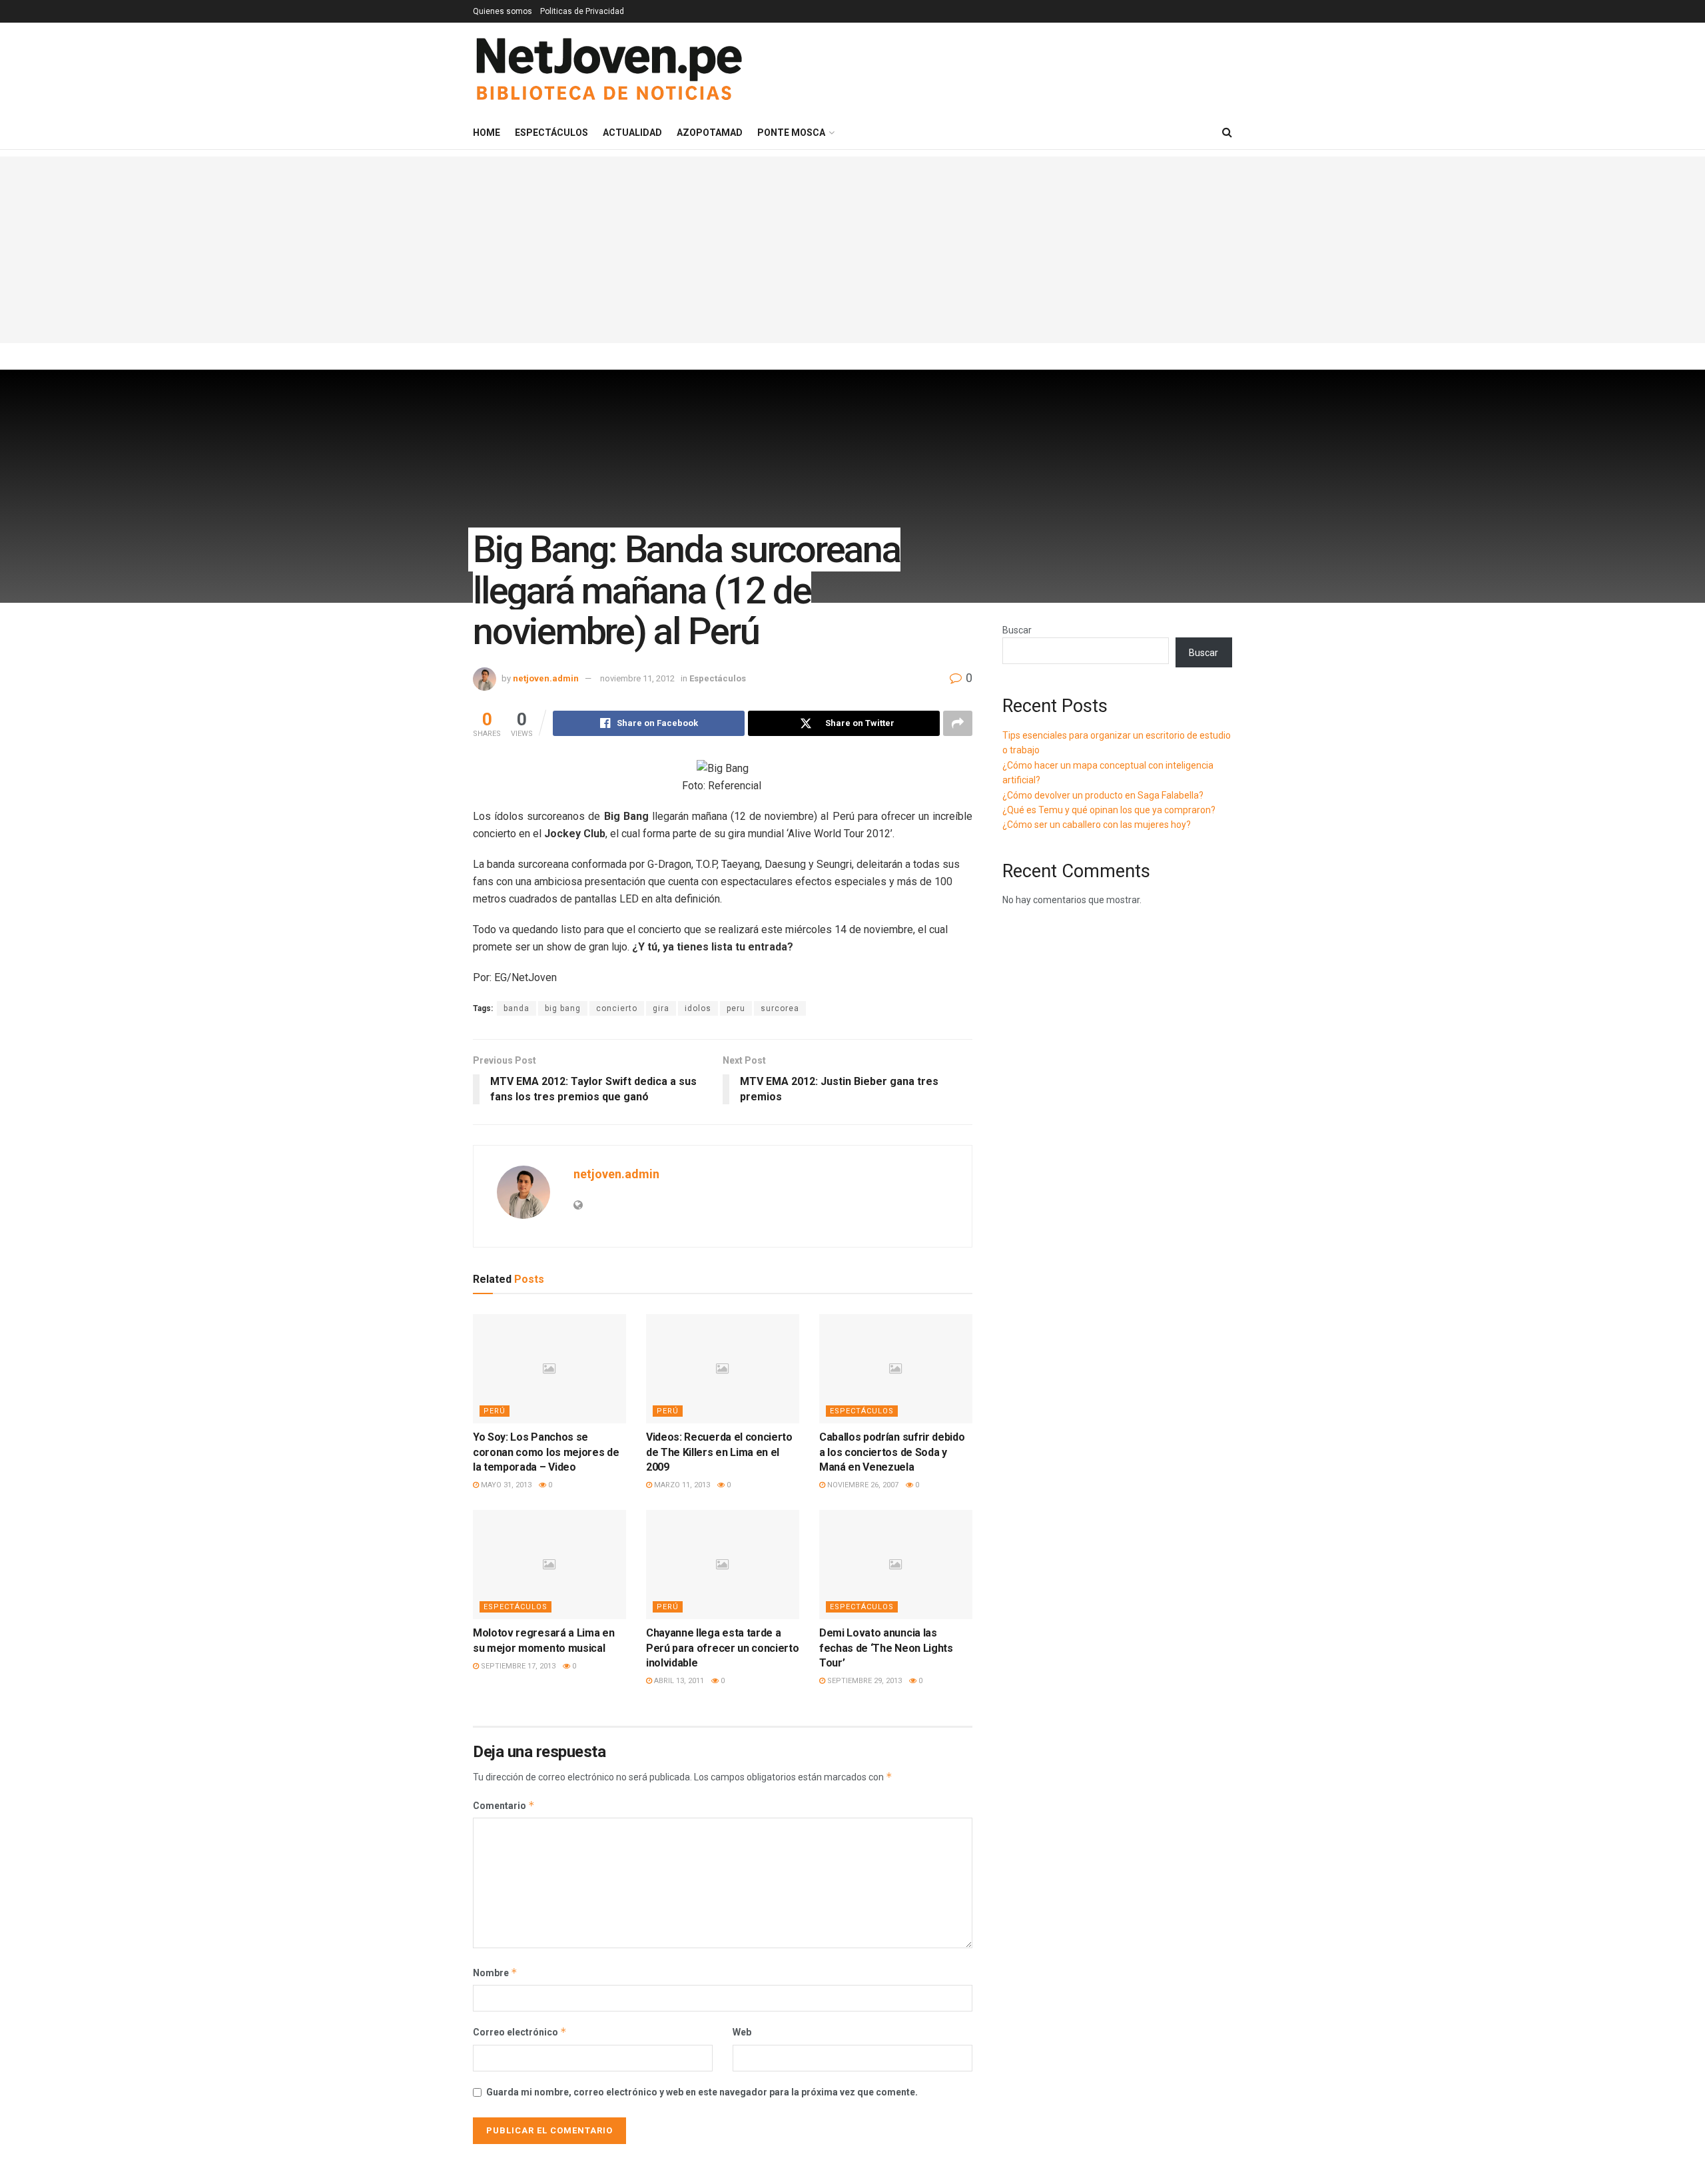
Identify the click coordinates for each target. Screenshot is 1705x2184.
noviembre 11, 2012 (637, 678)
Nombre (495, 1973)
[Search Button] (1227, 133)
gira (661, 1008)
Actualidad (632, 133)
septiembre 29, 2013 (863, 1681)
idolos (698, 1008)
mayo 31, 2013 (505, 1485)
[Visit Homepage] (608, 70)
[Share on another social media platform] (958, 723)
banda (516, 1008)
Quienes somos (503, 11)
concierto (617, 1008)
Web (742, 2032)
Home (487, 133)
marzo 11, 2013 (681, 1485)
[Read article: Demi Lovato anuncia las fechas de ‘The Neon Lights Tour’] (896, 1565)
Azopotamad (710, 133)
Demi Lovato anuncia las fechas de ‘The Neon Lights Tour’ (886, 1648)
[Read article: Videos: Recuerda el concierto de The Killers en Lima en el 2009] (723, 1369)
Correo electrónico (520, 2032)
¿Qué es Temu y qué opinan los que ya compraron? (1109, 810)
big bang (563, 1008)
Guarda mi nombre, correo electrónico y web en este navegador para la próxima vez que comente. (702, 2092)
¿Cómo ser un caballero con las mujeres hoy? (1097, 825)
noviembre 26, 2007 (862, 1485)
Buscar (1017, 630)
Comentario (504, 1805)
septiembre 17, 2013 (517, 1666)
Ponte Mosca (791, 133)
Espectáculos (551, 133)
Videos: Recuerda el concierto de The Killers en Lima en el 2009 (719, 1452)
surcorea (780, 1008)
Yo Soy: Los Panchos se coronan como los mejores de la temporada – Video (546, 1452)
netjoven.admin (546, 678)
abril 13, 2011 (678, 1681)
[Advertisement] (852, 250)
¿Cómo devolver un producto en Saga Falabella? (1103, 795)
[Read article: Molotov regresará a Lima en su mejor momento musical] (549, 1565)
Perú (495, 1411)
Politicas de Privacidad (582, 11)
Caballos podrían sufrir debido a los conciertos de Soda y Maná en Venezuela (892, 1452)
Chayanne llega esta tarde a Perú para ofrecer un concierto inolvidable (722, 1648)
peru (736, 1008)
